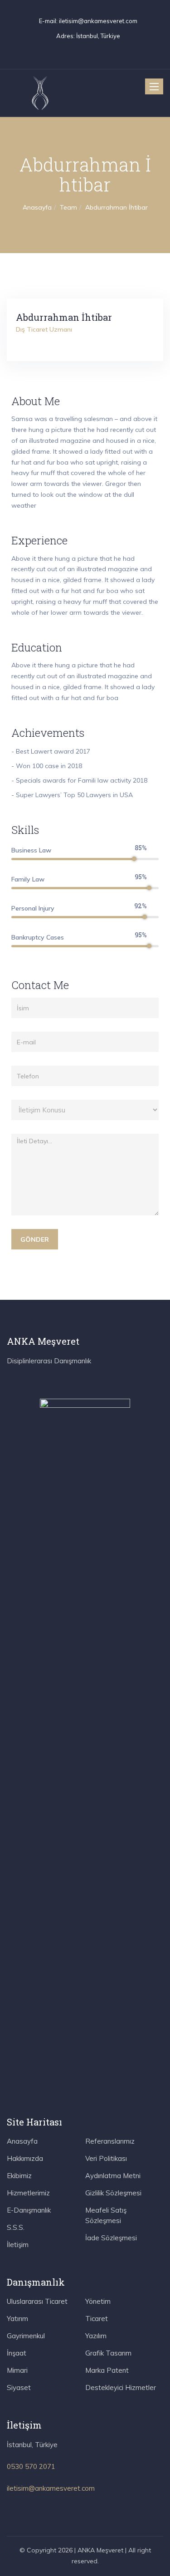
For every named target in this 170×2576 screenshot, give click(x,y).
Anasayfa (22, 2141)
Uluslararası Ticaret (37, 2301)
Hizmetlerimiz (28, 2193)
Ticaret (97, 2319)
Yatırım (17, 2319)
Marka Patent (107, 2370)
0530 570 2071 (31, 2466)
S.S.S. (16, 2227)
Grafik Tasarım (108, 2353)
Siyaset (19, 2387)
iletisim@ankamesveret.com (98, 21)
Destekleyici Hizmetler (121, 2387)
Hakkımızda (25, 2158)
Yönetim (98, 2301)
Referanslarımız (110, 2141)
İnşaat (17, 2353)
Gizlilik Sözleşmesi (113, 2193)
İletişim (18, 2245)
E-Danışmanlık (29, 2210)
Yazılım (96, 2336)
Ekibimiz (19, 2176)
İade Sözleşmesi (111, 2238)
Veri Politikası (106, 2158)
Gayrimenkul (26, 2336)
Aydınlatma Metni (113, 2176)
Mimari (17, 2370)
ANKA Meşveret (100, 2550)
